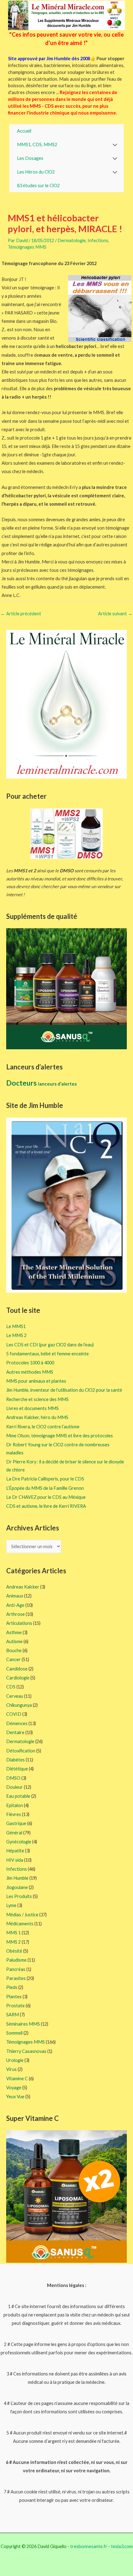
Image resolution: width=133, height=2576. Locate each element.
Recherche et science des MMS (37, 1399)
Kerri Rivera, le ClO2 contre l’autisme (43, 1427)
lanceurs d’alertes (57, 1084)
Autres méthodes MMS (30, 1372)
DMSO (13, 1778)
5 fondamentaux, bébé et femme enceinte (47, 1354)
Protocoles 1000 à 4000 (30, 1363)
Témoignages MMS (27, 247)
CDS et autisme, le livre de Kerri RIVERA (46, 1506)
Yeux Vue (15, 2097)
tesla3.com (122, 2546)
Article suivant (115, 614)
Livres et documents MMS (32, 1408)
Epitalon (15, 1805)
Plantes (14, 1997)
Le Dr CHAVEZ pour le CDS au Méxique (46, 1497)
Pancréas (16, 1969)
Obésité (14, 1951)
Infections (98, 240)
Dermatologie (72, 240)
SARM (13, 2015)
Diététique (17, 1769)
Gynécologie (19, 1842)
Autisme (14, 1641)
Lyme (11, 1905)
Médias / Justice (22, 1915)
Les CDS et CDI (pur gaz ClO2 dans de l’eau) (50, 1345)
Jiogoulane (17, 1887)
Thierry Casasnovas (26, 2051)
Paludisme (16, 1960)
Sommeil (14, 2033)
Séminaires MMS (23, 2024)
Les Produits (19, 1896)
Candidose (17, 1669)
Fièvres (14, 1814)
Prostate (15, 2006)
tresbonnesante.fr (89, 2546)
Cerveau (15, 1696)
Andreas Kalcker (23, 1587)
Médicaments (20, 1924)
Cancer (13, 1659)
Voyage (14, 2088)
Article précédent (21, 614)
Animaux (15, 1596)
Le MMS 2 (16, 1335)
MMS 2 (13, 1942)
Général (14, 1833)
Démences (17, 1723)
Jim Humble (17, 1878)
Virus (11, 2069)
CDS (11, 1687)
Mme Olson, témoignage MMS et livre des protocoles (60, 1436)
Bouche (14, 1650)
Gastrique (16, 1823)
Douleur (15, 1787)
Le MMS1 (16, 1326)
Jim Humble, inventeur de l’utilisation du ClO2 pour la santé (64, 1390)
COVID (14, 1714)
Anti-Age (15, 1605)
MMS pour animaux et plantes (36, 1381)
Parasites (16, 1978)
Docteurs (22, 1083)
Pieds (12, 1987)
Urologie (15, 2060)
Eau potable (18, 1796)
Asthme (14, 1632)
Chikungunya (19, 1705)
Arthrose (15, 1614)
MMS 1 (13, 1933)
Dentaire (15, 1732)
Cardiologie (18, 1678)
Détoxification (21, 1751)
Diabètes (15, 1760)
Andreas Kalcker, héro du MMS (37, 1417)
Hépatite (15, 1851)
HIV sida (15, 1860)
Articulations (19, 1623)
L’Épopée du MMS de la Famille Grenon (45, 1488)
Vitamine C (17, 2079)
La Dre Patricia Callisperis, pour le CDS (45, 1479)
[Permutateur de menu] (115, 145)
